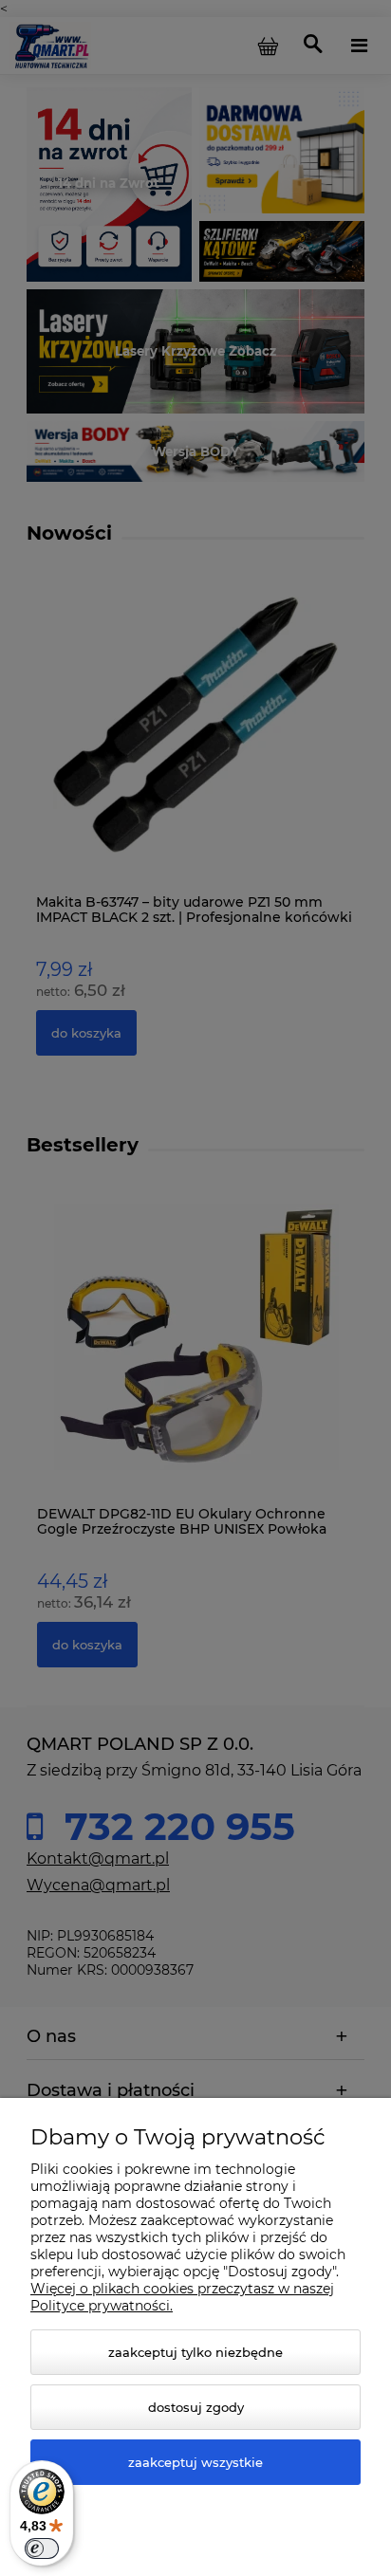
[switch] (42, 2548)
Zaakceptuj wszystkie (195, 2462)
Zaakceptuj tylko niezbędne (195, 2352)
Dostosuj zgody (196, 2407)
